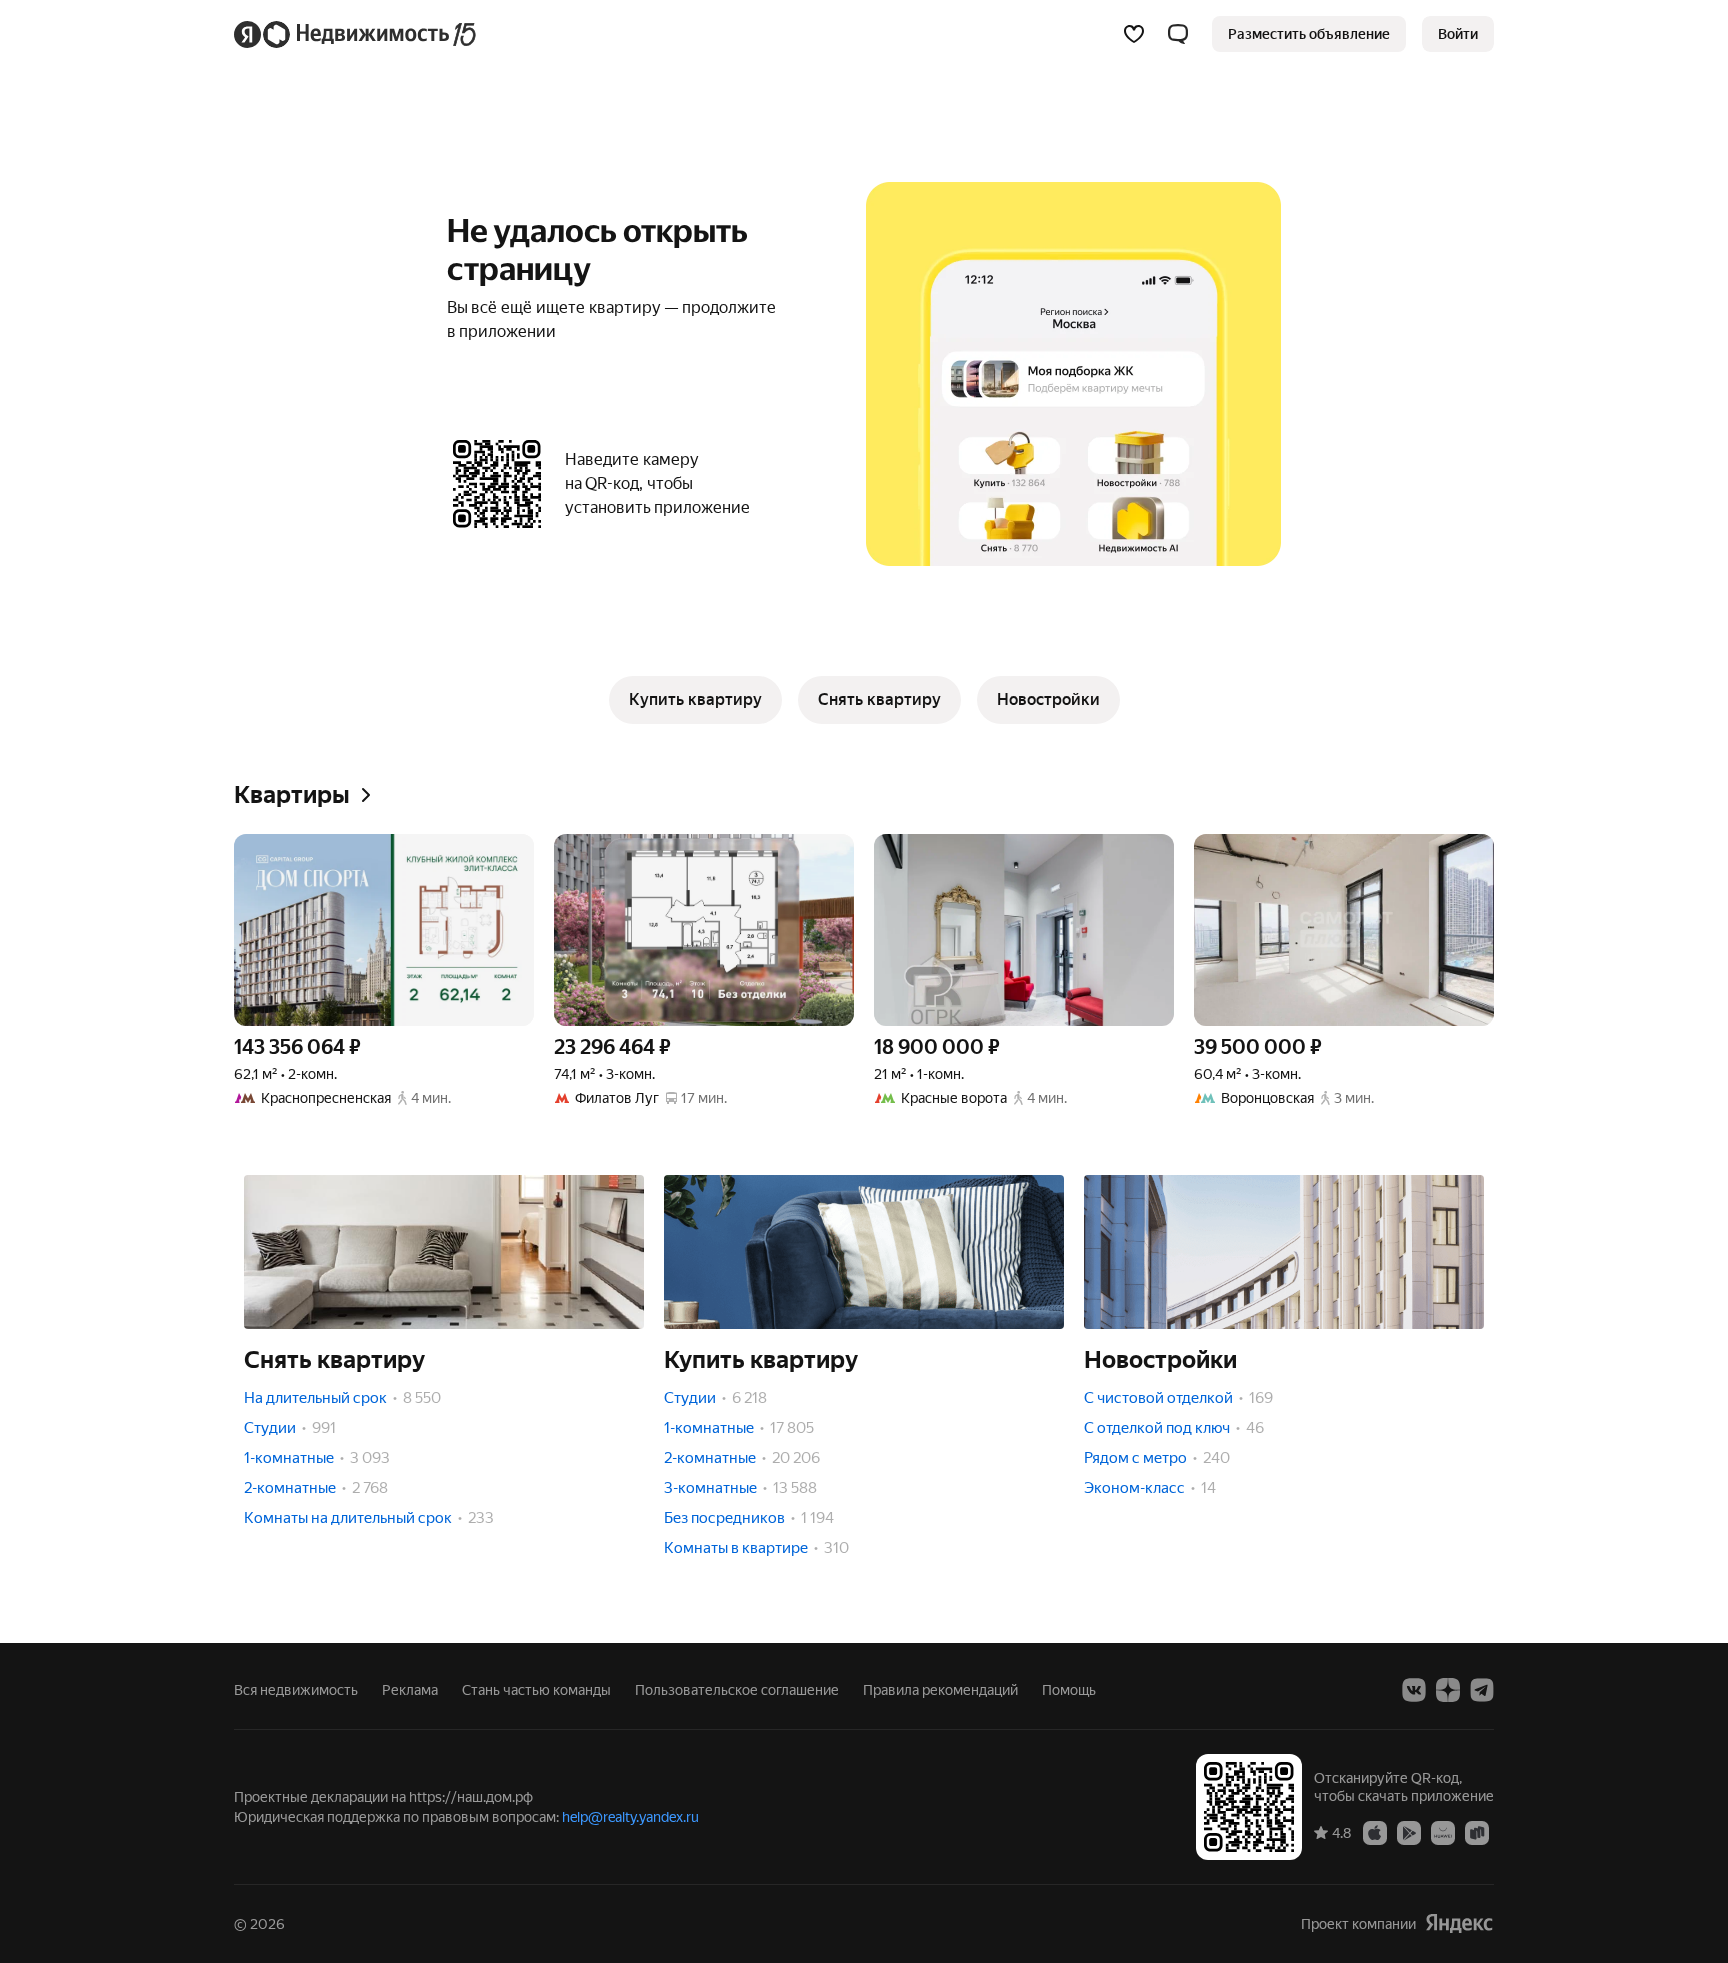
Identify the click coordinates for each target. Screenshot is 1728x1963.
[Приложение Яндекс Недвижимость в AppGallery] (1443, 1832)
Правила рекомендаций (940, 1690)
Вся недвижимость (296, 1690)
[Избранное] (1134, 34)
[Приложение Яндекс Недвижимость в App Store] (1375, 1832)
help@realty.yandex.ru (630, 1817)
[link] (1458, 34)
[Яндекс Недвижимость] (356, 34)
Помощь (1069, 1690)
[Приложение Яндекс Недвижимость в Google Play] (1409, 1832)
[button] (1178, 34)
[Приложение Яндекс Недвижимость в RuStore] (1477, 1832)
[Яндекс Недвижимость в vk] (1414, 1690)
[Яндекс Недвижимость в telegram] (1482, 1690)
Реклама (410, 1690)
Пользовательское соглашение (737, 1690)
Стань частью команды (536, 1690)
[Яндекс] (1459, 1923)
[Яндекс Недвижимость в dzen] (1448, 1690)
